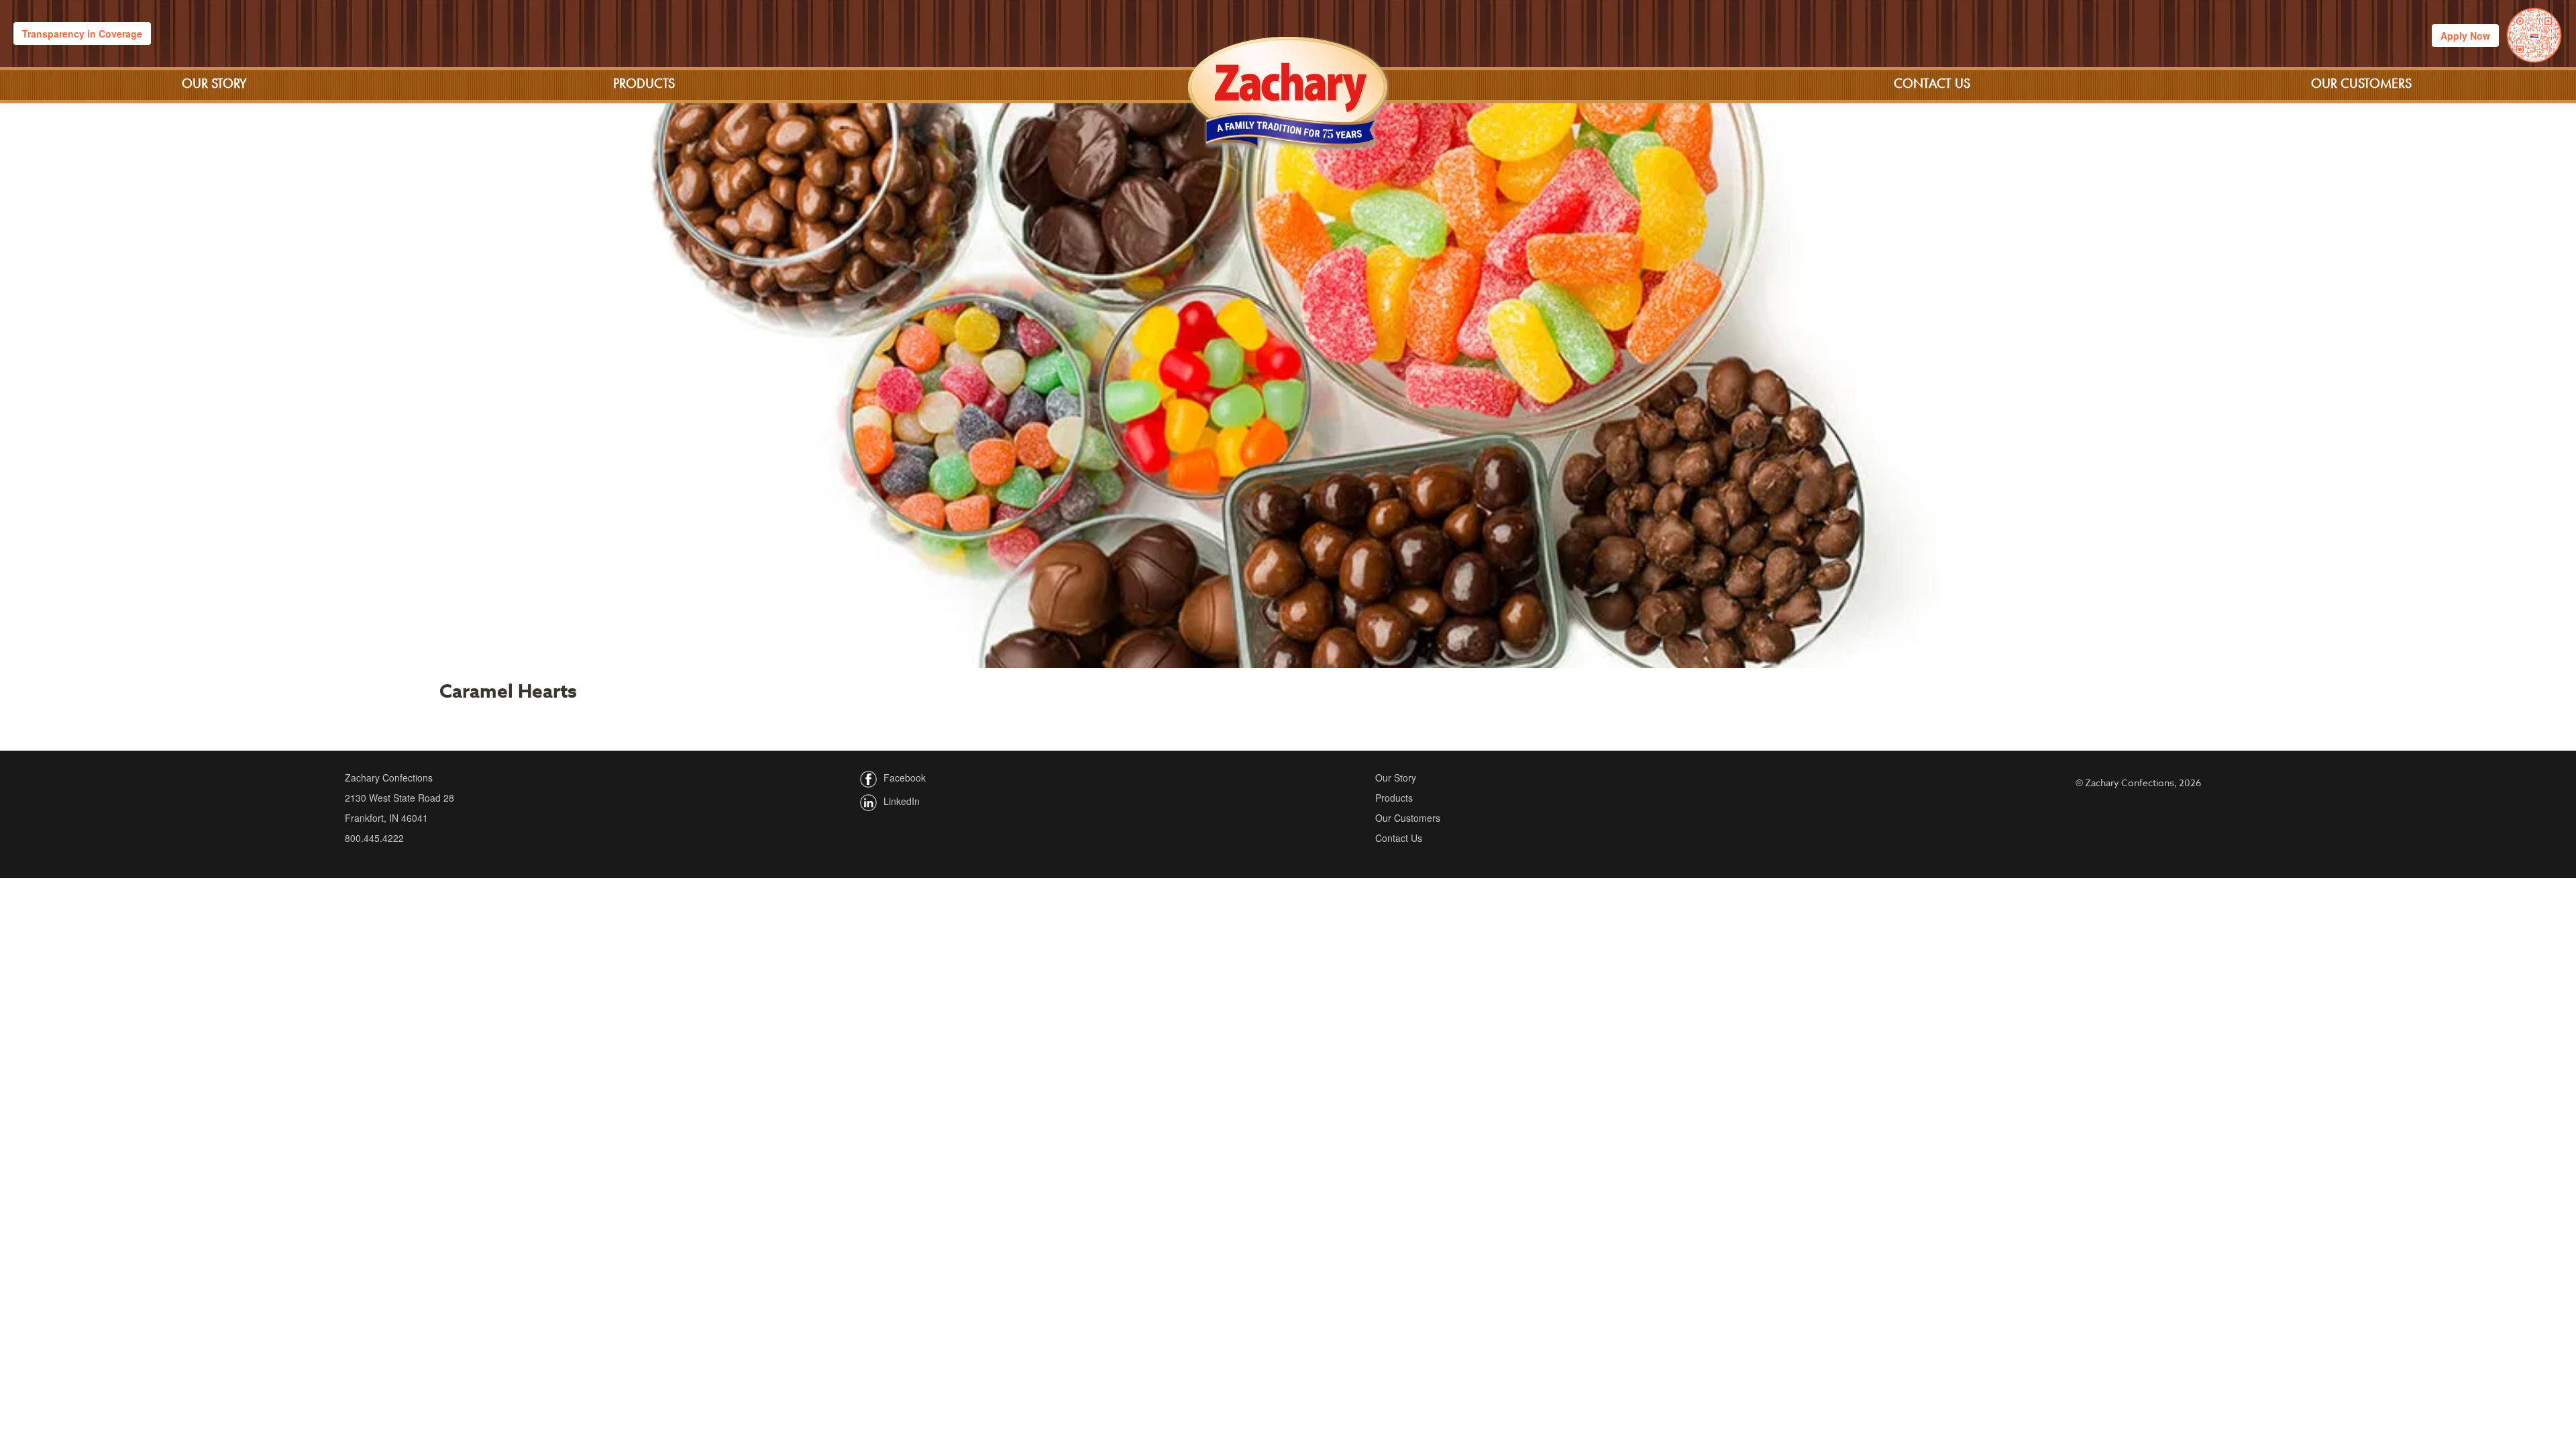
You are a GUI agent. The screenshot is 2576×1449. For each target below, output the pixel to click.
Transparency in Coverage (82, 34)
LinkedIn (902, 801)
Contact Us (1932, 83)
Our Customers (2361, 83)
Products (644, 83)
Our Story (214, 83)
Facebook (905, 777)
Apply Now (2465, 36)
